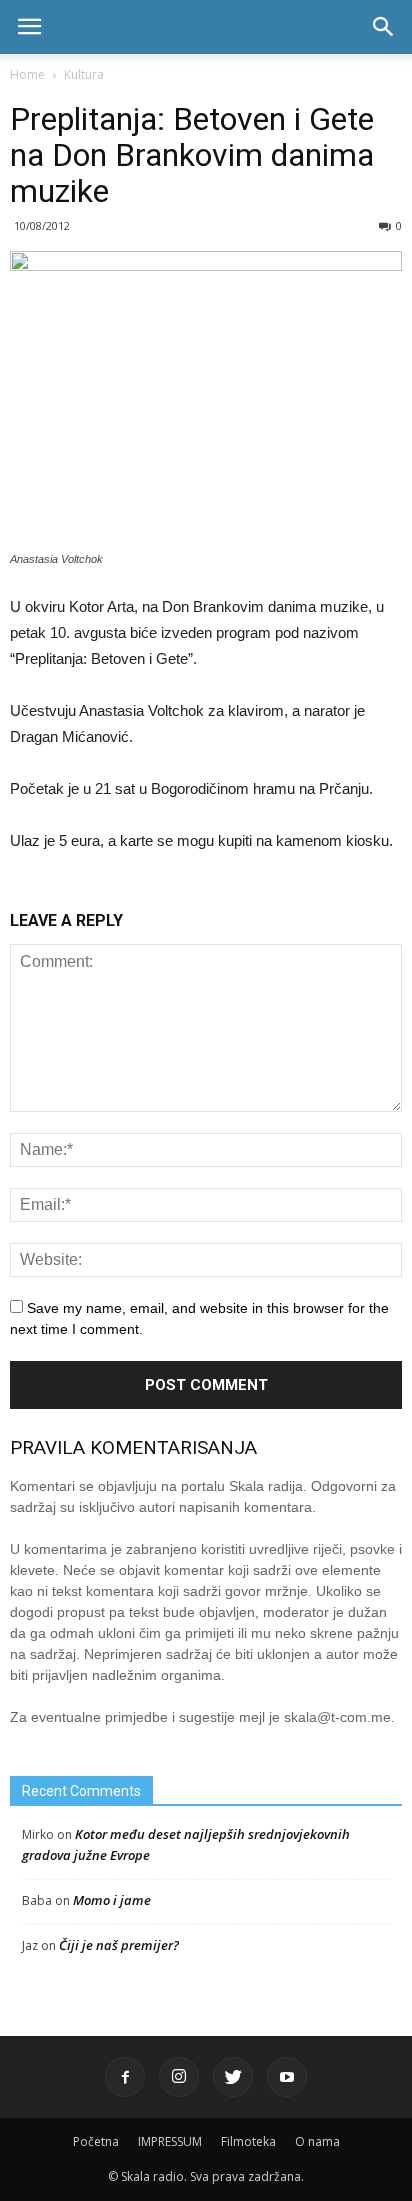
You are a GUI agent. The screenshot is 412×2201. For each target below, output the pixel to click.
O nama (317, 2141)
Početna (96, 2141)
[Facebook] (125, 2077)
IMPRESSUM (170, 2141)
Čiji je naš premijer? (119, 1945)
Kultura (84, 74)
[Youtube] (287, 2077)
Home (27, 74)
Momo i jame (112, 1900)
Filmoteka (248, 2141)
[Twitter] (233, 2077)
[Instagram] (179, 2077)
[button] (384, 27)
